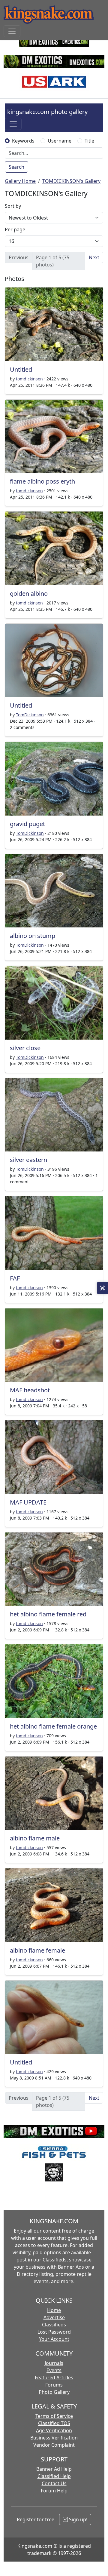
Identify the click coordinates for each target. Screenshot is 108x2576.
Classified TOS (54, 2423)
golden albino (29, 593)
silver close (25, 1048)
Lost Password (54, 2332)
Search (16, 167)
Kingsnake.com (35, 2546)
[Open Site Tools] (102, 1288)
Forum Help (54, 2491)
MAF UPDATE (28, 1502)
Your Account (54, 2339)
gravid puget (27, 824)
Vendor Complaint (54, 2445)
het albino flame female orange (53, 1726)
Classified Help (54, 2476)
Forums (54, 2385)
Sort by (13, 206)
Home (54, 2310)
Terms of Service (54, 2416)
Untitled (21, 369)
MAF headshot (30, 1390)
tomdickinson (29, 379)
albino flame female (37, 1950)
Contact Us (54, 2483)
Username (60, 141)
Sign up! (78, 2519)
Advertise (54, 2317)
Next (94, 257)
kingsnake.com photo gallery (47, 112)
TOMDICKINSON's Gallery (71, 181)
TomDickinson (30, 715)
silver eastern (28, 1160)
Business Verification (54, 2438)
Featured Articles (54, 2378)
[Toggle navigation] (12, 31)
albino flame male (35, 1838)
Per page (15, 229)
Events (54, 2370)
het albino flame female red (48, 1614)
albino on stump (33, 936)
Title (89, 141)
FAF (15, 1278)
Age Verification (54, 2430)
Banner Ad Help (54, 2469)
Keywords (23, 141)
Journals (54, 2363)
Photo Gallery (54, 2392)
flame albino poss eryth (42, 481)
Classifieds (54, 2325)
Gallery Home (20, 181)
